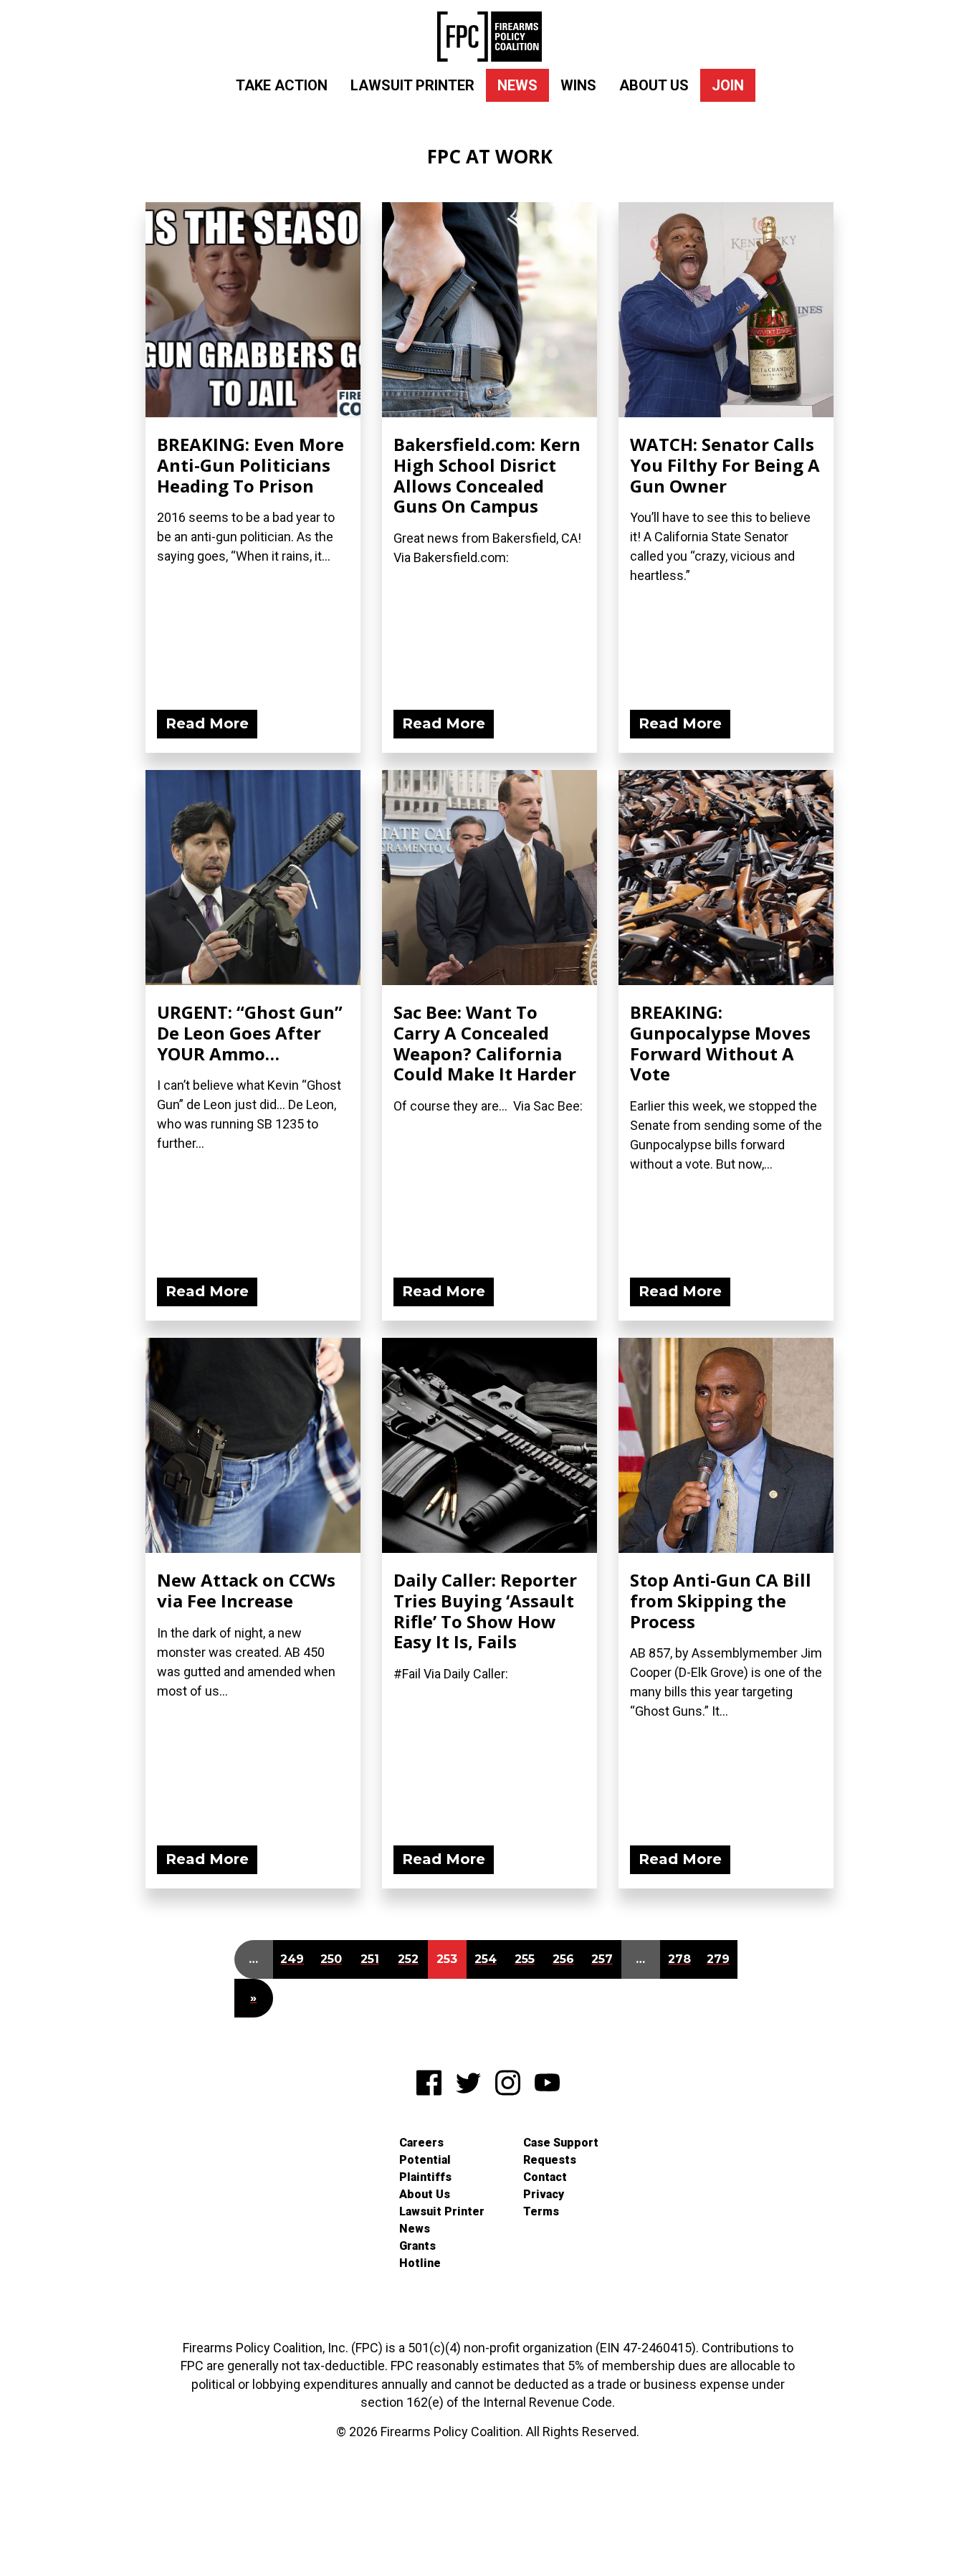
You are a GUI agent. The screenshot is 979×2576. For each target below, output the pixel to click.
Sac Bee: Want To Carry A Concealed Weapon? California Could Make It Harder (485, 1043)
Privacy (544, 2194)
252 (408, 1959)
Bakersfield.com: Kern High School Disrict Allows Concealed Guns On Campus (487, 475)
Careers (421, 2143)
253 (447, 1959)
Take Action (282, 85)
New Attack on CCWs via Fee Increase (246, 1590)
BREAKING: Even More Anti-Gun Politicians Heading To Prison (250, 465)
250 (331, 1959)
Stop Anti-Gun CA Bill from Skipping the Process (721, 1601)
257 (602, 1959)
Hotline (420, 2263)
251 (370, 1959)
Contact (545, 2177)
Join (728, 85)
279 (718, 1959)
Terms (541, 2211)
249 (292, 1959)
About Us (654, 85)
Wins (578, 85)
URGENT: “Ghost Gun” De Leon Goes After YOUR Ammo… (250, 1033)
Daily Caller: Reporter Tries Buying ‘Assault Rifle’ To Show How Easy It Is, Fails (485, 1611)
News (517, 85)
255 (525, 1959)
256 (563, 1959)
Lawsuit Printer (412, 85)
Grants (417, 2246)
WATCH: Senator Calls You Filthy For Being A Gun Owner (725, 465)
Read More (207, 723)
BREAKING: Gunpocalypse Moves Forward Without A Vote (720, 1043)
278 (679, 1959)
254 (486, 1959)
